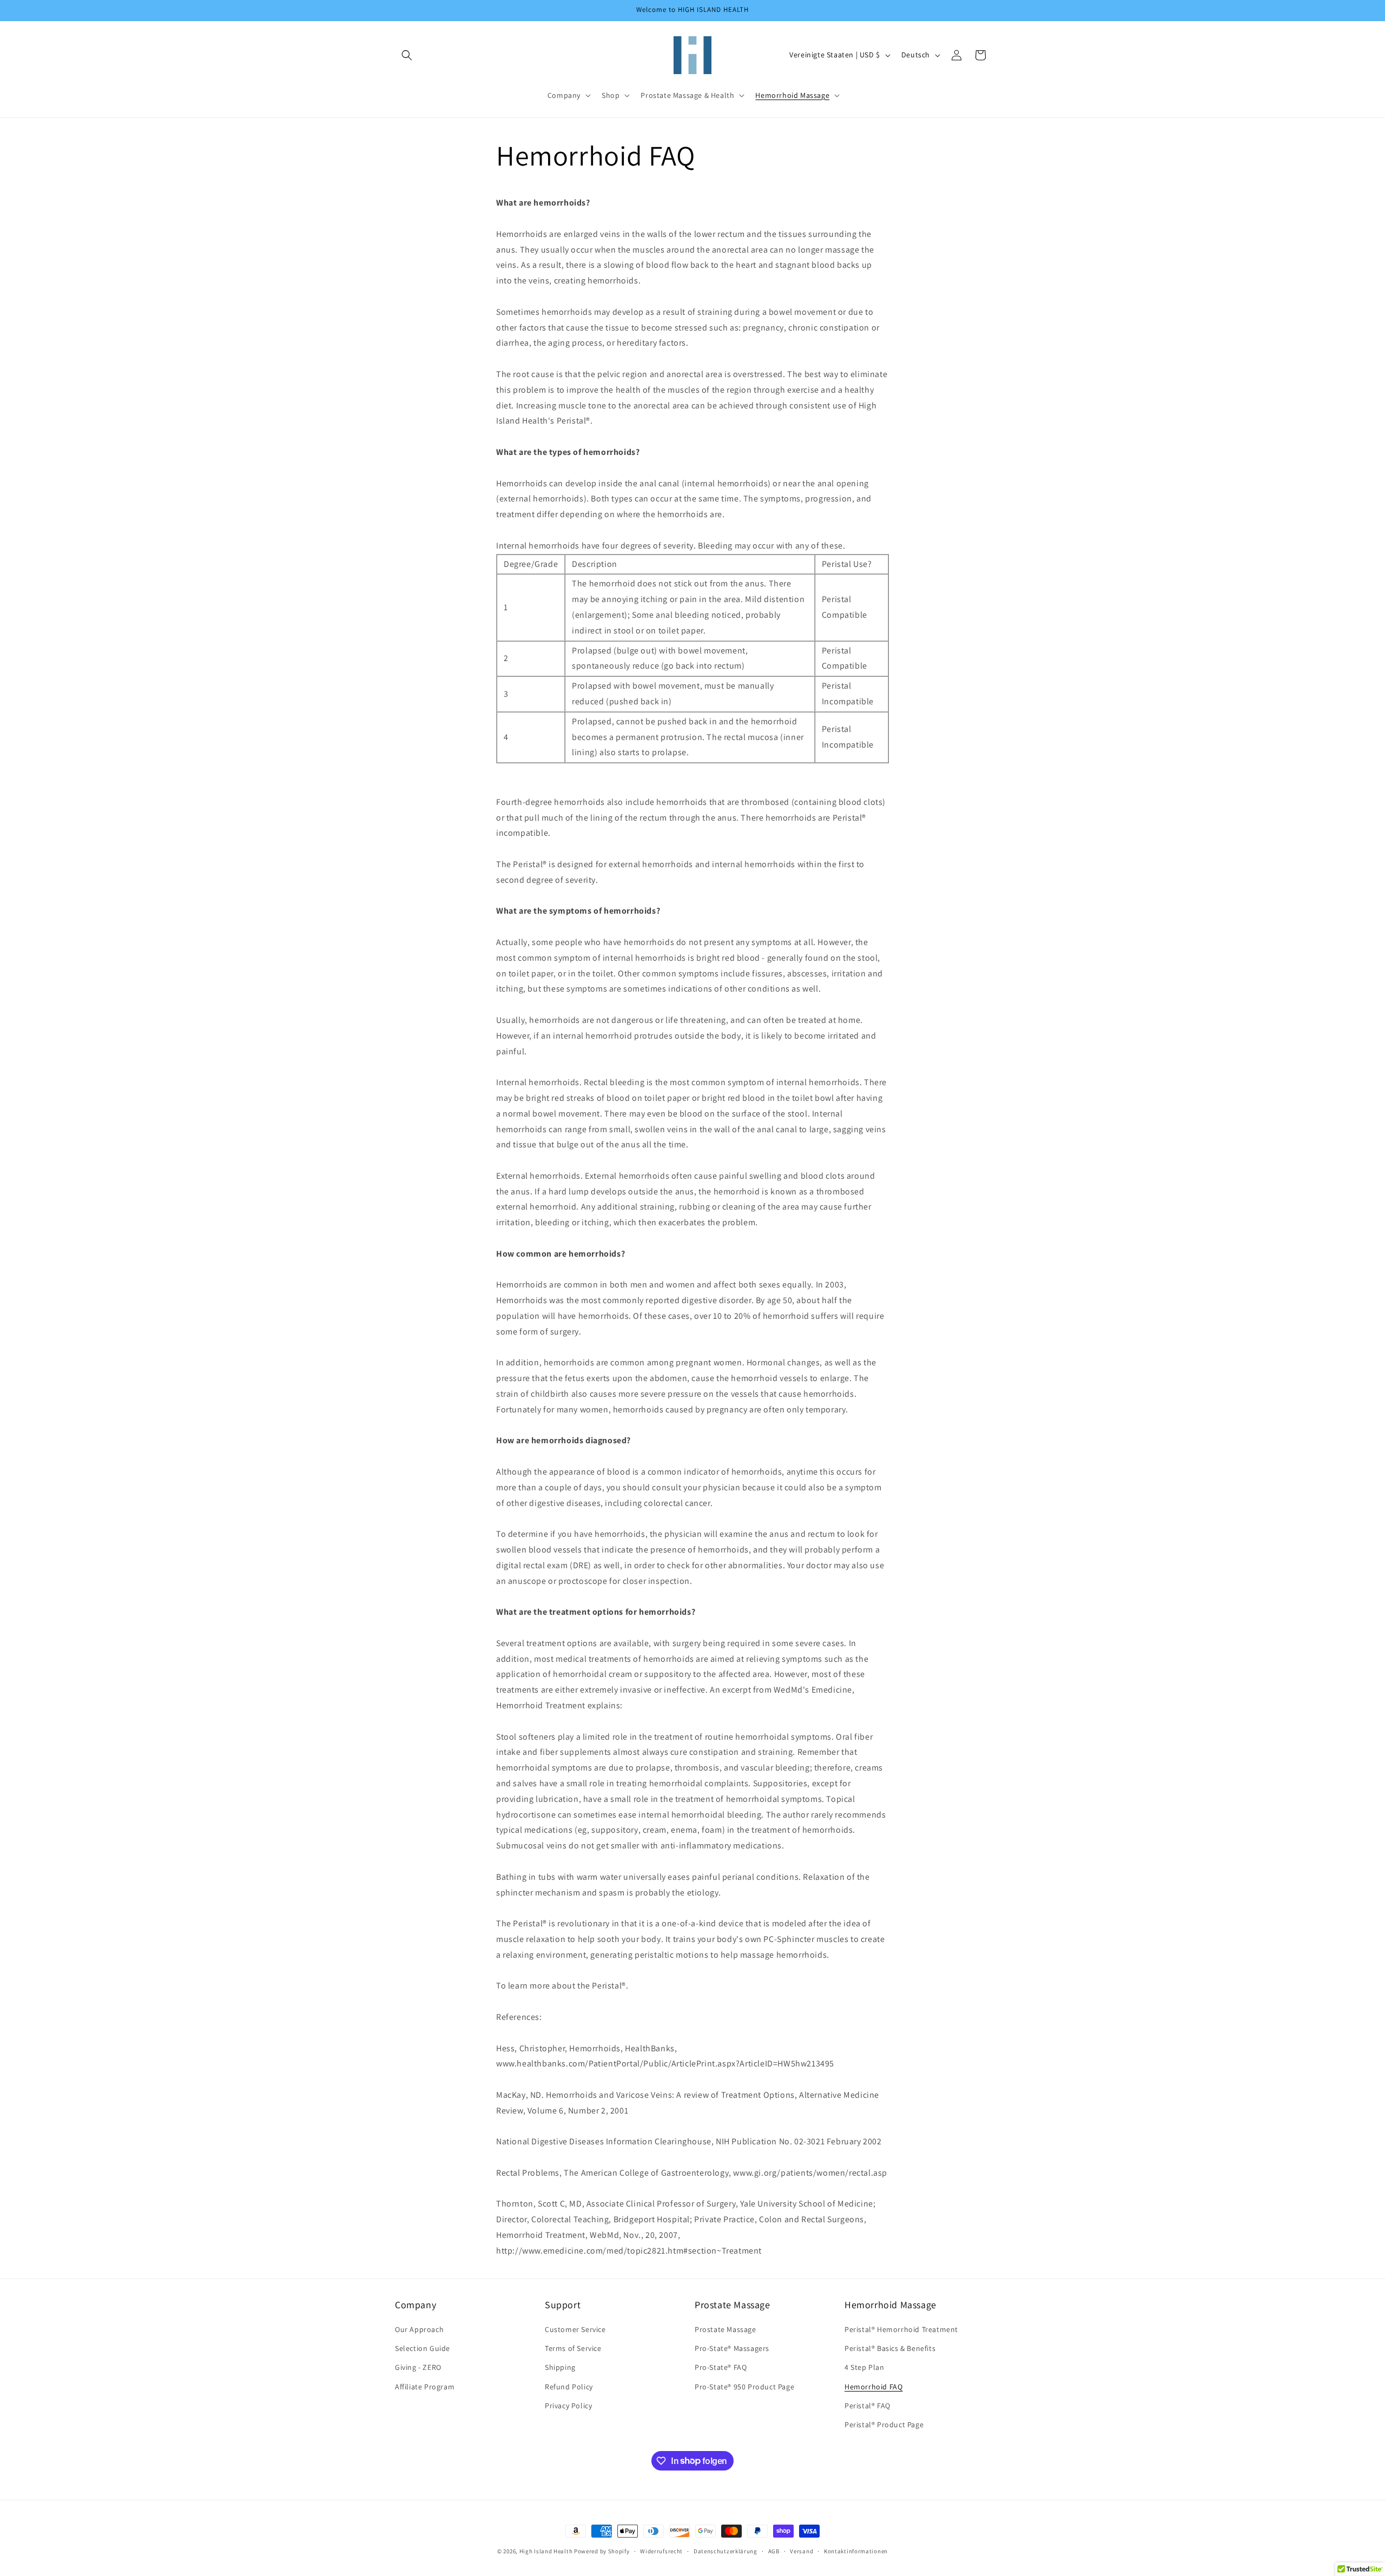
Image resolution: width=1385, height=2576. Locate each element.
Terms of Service (573, 2349)
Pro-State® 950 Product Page (744, 2387)
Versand (802, 2551)
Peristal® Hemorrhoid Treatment (901, 2329)
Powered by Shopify (602, 2551)
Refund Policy (569, 2387)
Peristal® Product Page (884, 2425)
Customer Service (575, 2329)
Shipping (560, 2368)
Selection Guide (423, 2349)
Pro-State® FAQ (721, 2368)
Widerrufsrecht (661, 2551)
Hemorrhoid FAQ (873, 2387)
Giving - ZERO (418, 2368)
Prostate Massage (726, 2329)
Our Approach (419, 2329)
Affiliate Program (425, 2387)
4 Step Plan (865, 2368)
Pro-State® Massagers (732, 2349)
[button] (407, 55)
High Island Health (546, 2551)
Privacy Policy (568, 2406)
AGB (774, 2551)
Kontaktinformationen (856, 2551)
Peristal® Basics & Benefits (890, 2349)
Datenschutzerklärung (726, 2551)
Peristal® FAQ (868, 2406)
